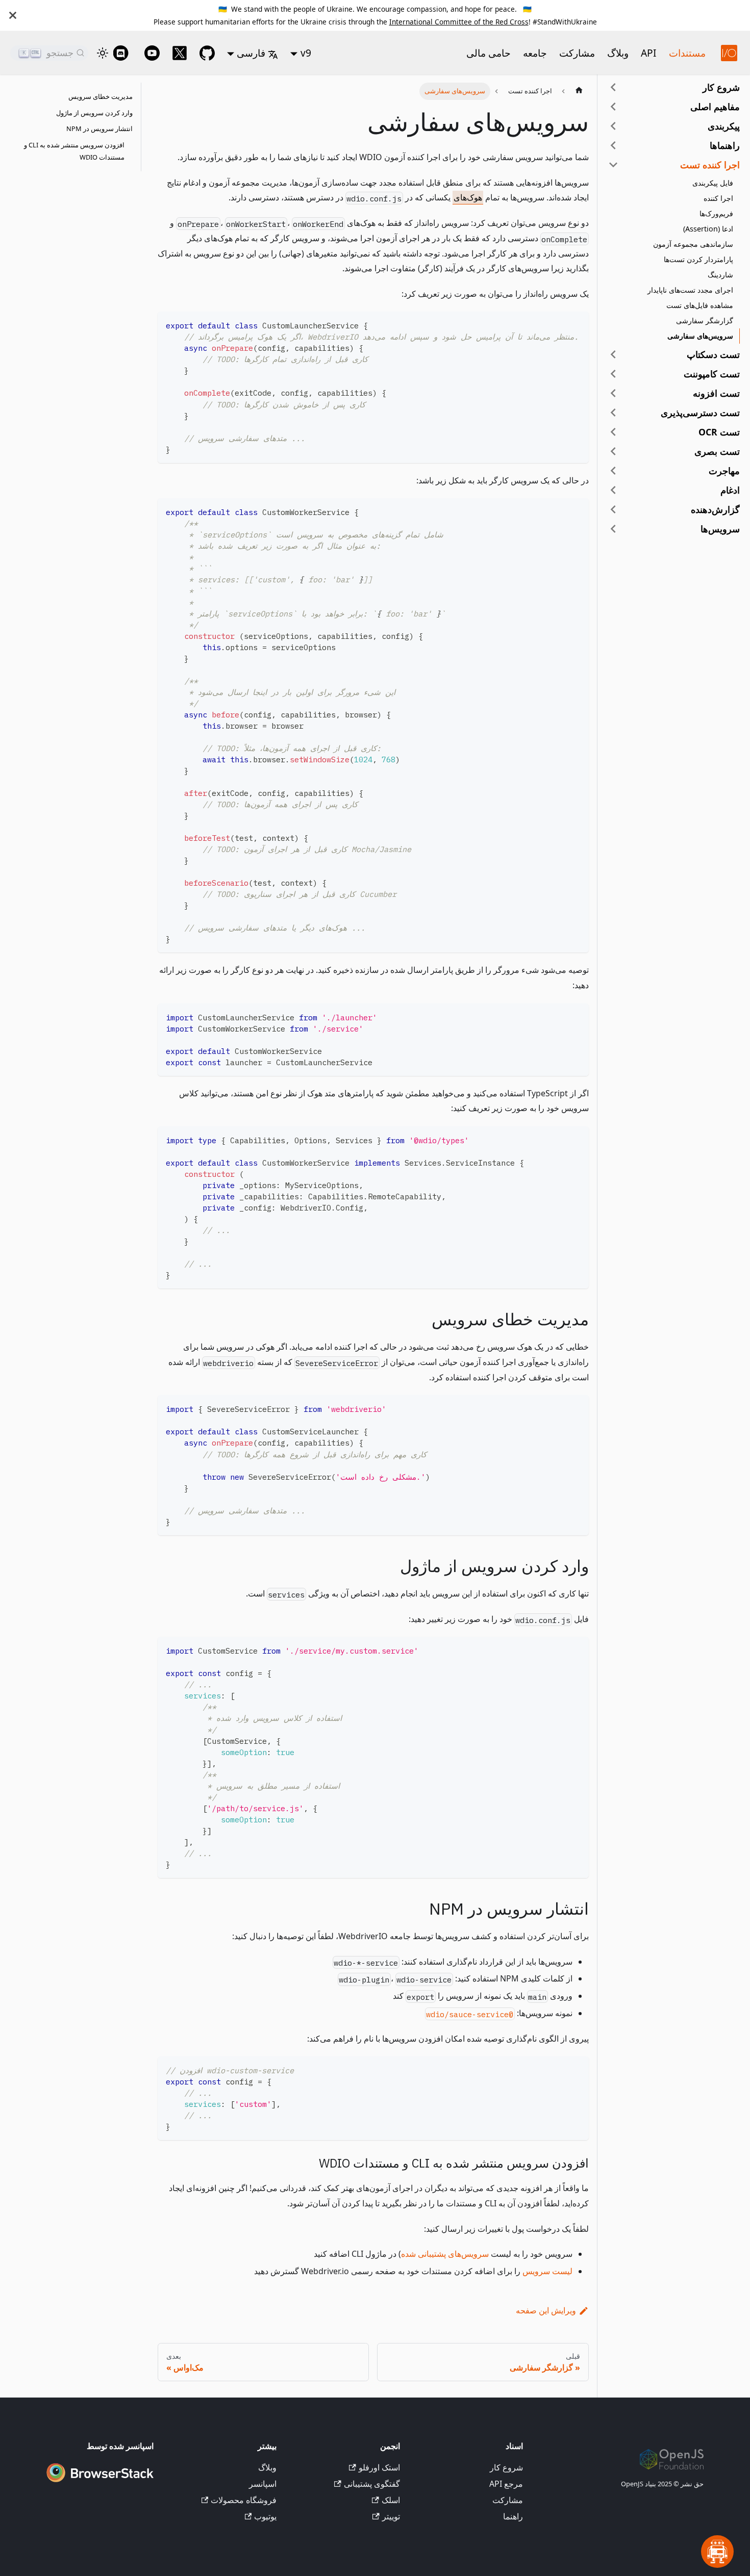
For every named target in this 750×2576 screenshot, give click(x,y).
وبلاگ (618, 53)
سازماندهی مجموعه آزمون (693, 244)
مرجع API (506, 2484)
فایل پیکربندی (713, 183)
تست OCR (719, 432)
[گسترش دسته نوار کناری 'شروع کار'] (613, 87)
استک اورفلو (379, 2467)
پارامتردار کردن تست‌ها (698, 259)
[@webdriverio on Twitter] (180, 53)
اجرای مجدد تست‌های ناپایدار (690, 290)
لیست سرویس (547, 2271)
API (649, 53)
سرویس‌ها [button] (720, 529)
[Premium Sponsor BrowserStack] (100, 2483)
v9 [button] (306, 53)
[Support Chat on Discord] (124, 53)
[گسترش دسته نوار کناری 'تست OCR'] (613, 432)
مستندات (687, 53)
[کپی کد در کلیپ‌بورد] (576, 324)
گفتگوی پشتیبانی (372, 2484)
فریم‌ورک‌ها (716, 213)
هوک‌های (468, 197)
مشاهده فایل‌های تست (700, 305)
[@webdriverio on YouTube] (152, 53)
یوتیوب (265, 2516)
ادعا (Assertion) (708, 229)
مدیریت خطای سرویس (101, 96)
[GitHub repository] (207, 53)
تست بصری (717, 451)
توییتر (391, 2516)
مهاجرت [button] (724, 471)
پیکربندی (724, 126)
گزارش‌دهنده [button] (715, 509)
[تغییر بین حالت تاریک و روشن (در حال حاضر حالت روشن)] (103, 53)
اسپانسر (263, 2484)
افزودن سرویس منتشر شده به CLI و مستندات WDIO (74, 151)
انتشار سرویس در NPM (99, 129)
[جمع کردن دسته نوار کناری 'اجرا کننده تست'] (613, 165)
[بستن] (13, 15)
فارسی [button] (251, 53)
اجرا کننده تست (710, 165)
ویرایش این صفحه (546, 2310)
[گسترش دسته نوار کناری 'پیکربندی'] (613, 126)
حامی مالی (489, 53)
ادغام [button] (730, 490)
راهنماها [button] (725, 145)
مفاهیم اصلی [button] (715, 107)
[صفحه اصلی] (579, 91)
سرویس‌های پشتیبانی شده (445, 2254)
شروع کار (721, 87)
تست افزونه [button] (716, 393)
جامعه (535, 53)
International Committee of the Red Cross (459, 22)
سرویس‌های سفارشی (700, 336)
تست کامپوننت (712, 374)
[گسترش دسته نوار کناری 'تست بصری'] (613, 451)
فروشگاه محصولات (244, 2500)
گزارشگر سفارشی (705, 320)
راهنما (513, 2516)
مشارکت (577, 53)
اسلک (391, 2500)
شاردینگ (720, 275)
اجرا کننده (718, 198)
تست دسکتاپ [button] (713, 354)
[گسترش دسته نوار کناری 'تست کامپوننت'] (613, 374)
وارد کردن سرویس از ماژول (94, 113)
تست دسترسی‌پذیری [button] (700, 413)
